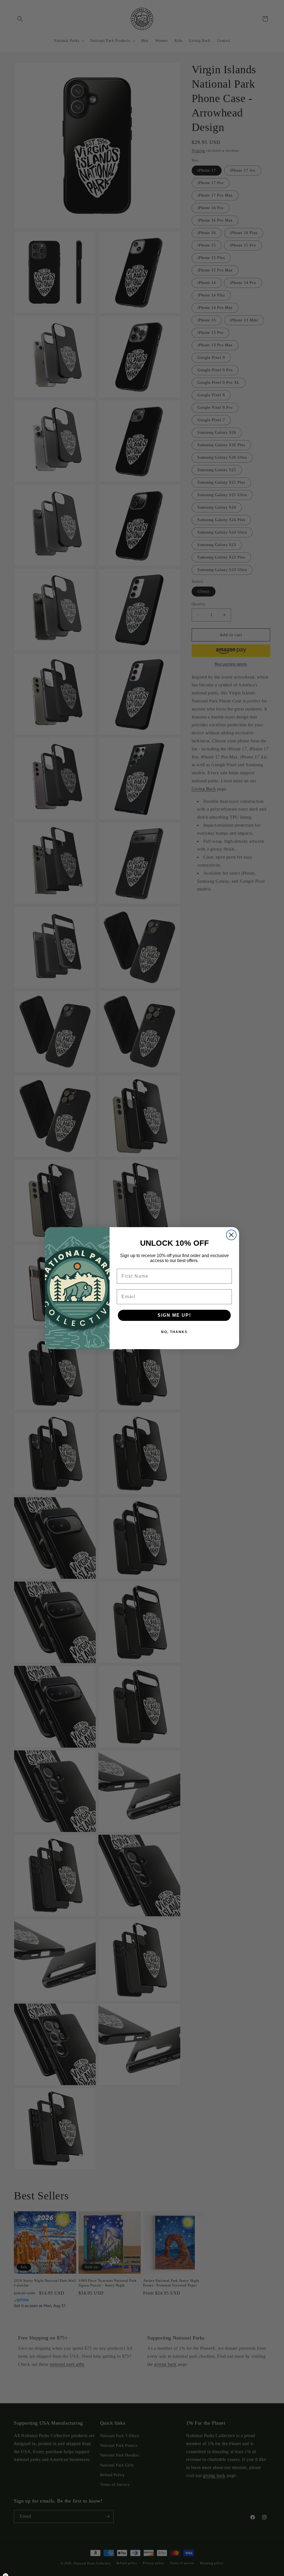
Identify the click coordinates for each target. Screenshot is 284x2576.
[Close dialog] (231, 1235)
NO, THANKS (174, 1332)
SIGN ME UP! (174, 1315)
